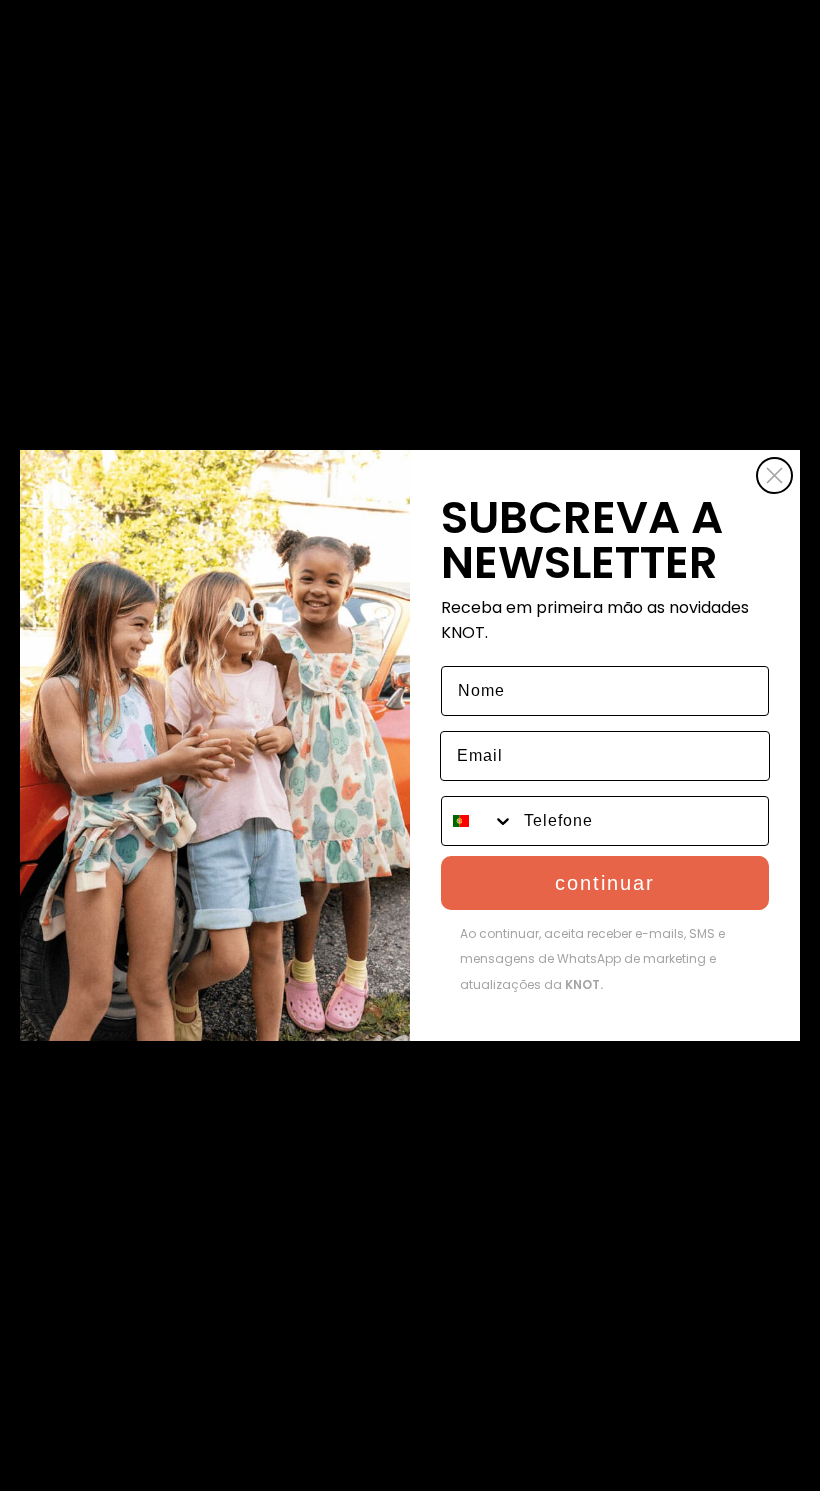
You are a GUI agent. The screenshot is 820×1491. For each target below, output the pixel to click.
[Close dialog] (774, 475)
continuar (605, 883)
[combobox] (478, 821)
